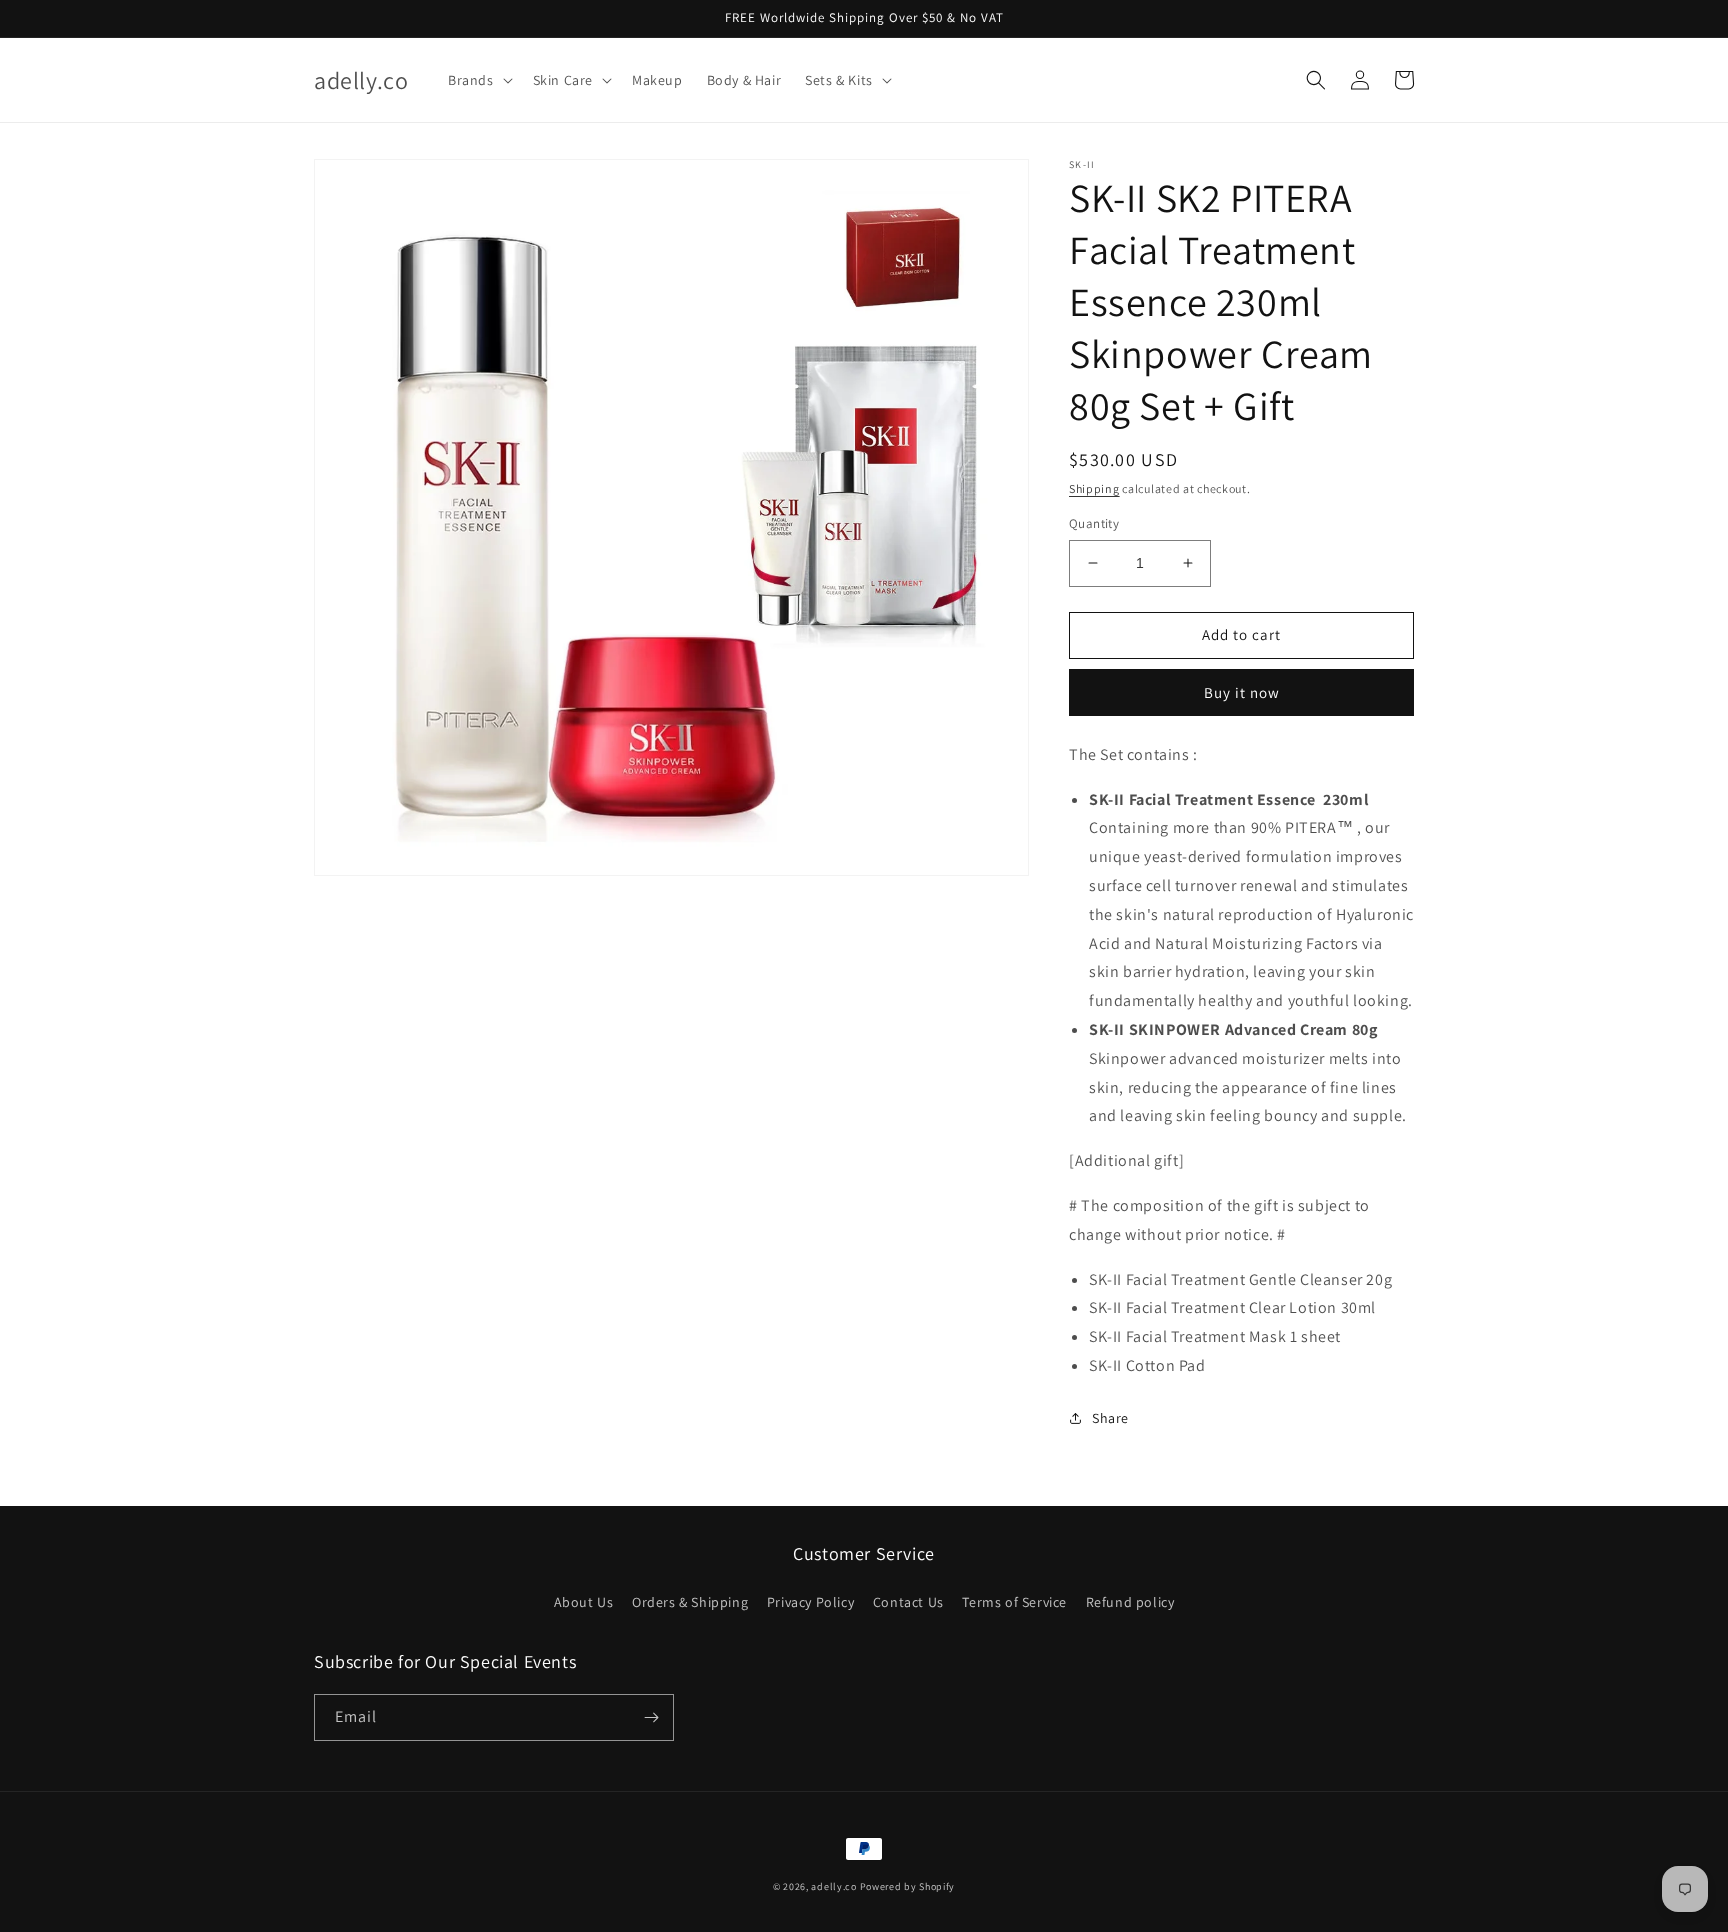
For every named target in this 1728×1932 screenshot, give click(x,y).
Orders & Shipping (690, 1602)
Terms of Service (1014, 1602)
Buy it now (1242, 692)
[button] (478, 80)
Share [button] (1110, 1418)
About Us (584, 1602)
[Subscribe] (651, 1717)
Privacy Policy (810, 1602)
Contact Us (908, 1602)
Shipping (1094, 488)
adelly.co (833, 1886)
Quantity (1094, 523)
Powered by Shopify (908, 1886)
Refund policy (1130, 1602)
